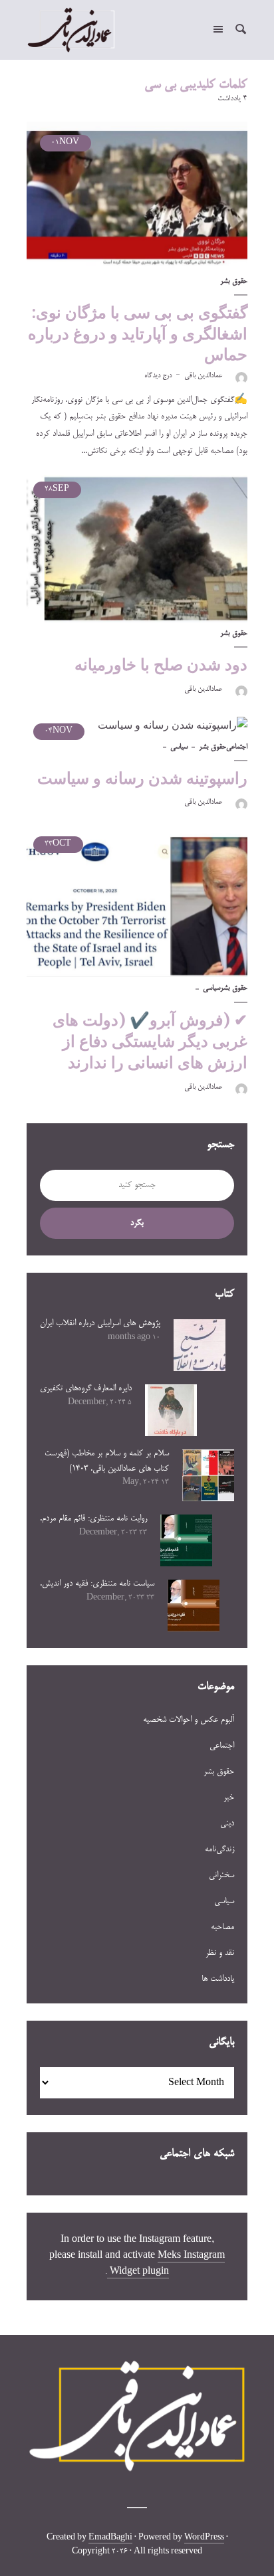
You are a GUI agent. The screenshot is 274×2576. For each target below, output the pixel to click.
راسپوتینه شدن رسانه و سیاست (142, 778)
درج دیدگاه (158, 376)
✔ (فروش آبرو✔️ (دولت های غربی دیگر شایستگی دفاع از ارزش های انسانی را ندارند (150, 1042)
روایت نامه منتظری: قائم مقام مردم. (93, 1518)
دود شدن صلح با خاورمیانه (161, 665)
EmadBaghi (110, 2538)
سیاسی (179, 747)
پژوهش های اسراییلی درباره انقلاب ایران (100, 1323)
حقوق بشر (234, 282)
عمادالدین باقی (203, 376)
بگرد (137, 1223)
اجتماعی (237, 747)
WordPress (204, 2538)
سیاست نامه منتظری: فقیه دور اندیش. (97, 1584)
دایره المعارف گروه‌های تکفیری (86, 1388)
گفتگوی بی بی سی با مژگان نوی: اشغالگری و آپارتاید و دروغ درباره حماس (138, 333)
